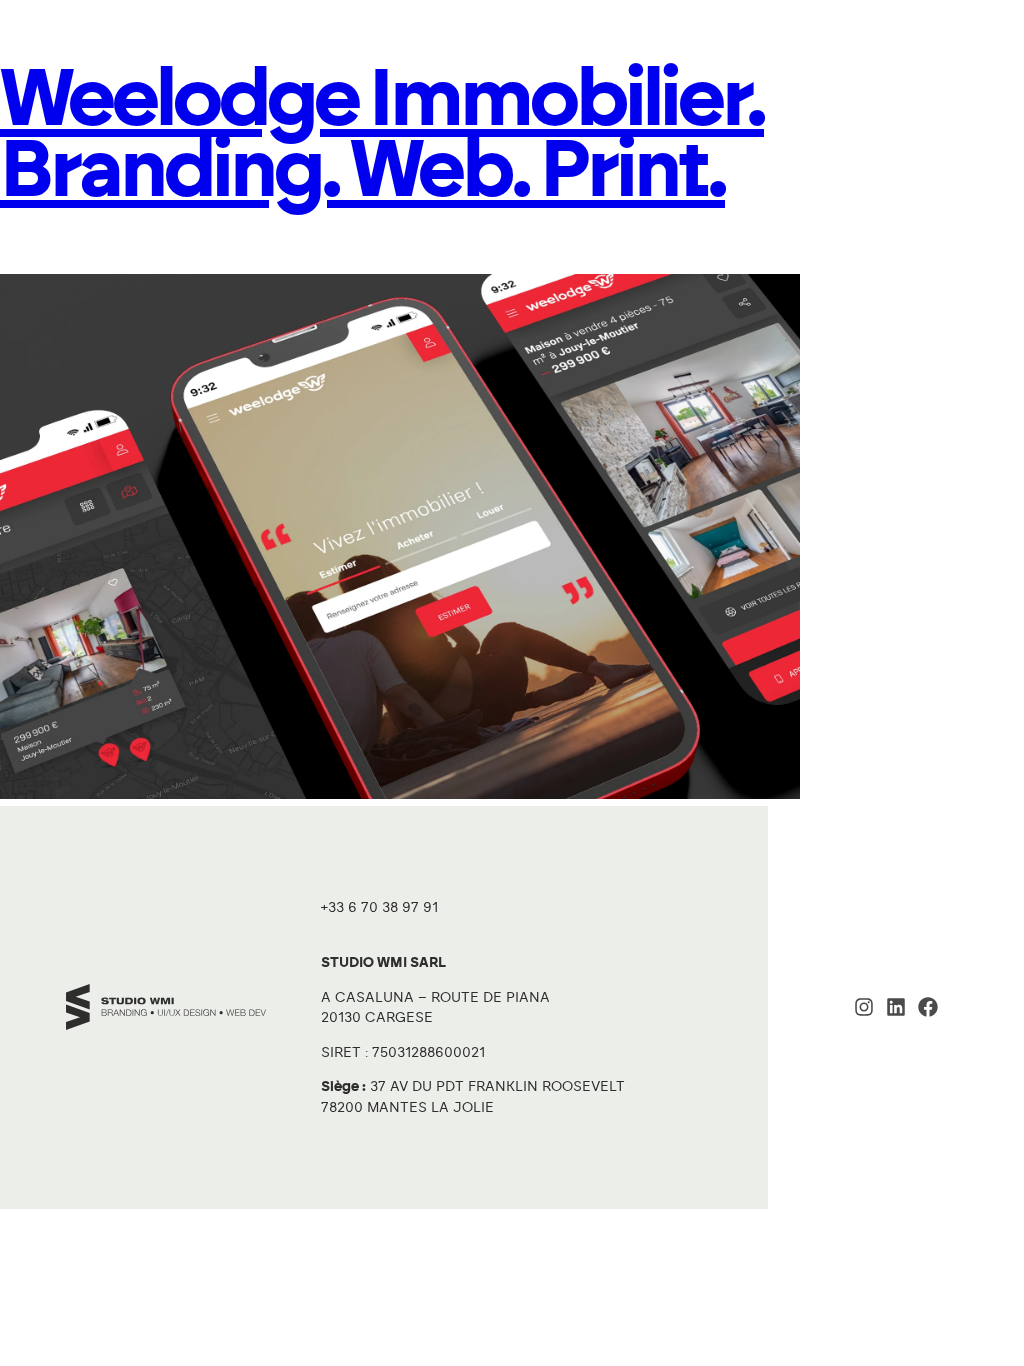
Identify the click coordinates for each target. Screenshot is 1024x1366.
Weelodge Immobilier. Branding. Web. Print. (382, 136)
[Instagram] (864, 1007)
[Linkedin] (896, 1007)
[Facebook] (928, 1007)
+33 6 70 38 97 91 (379, 908)
